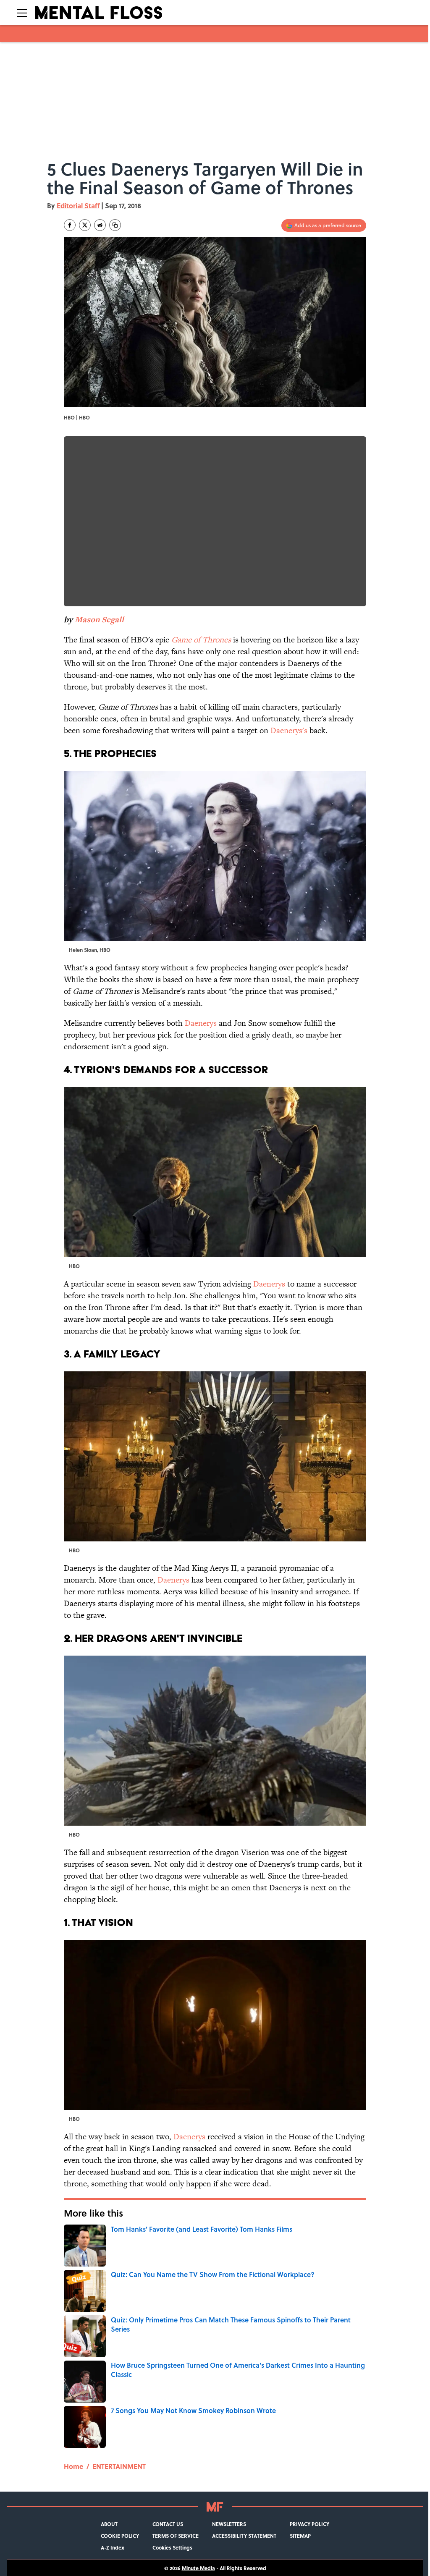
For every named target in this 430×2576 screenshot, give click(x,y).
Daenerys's (289, 730)
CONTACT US (168, 2524)
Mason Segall (99, 620)
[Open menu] (22, 13)
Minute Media (198, 2568)
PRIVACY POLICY (309, 2524)
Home (73, 2466)
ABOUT (109, 2524)
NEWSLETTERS (229, 2524)
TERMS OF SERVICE (176, 2536)
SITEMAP (300, 2536)
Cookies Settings (172, 2547)
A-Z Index (113, 2547)
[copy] (115, 225)
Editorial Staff (78, 206)
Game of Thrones (201, 640)
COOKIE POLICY (120, 2536)
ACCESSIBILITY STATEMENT (244, 2536)
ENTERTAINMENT (119, 2466)
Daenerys (201, 1023)
